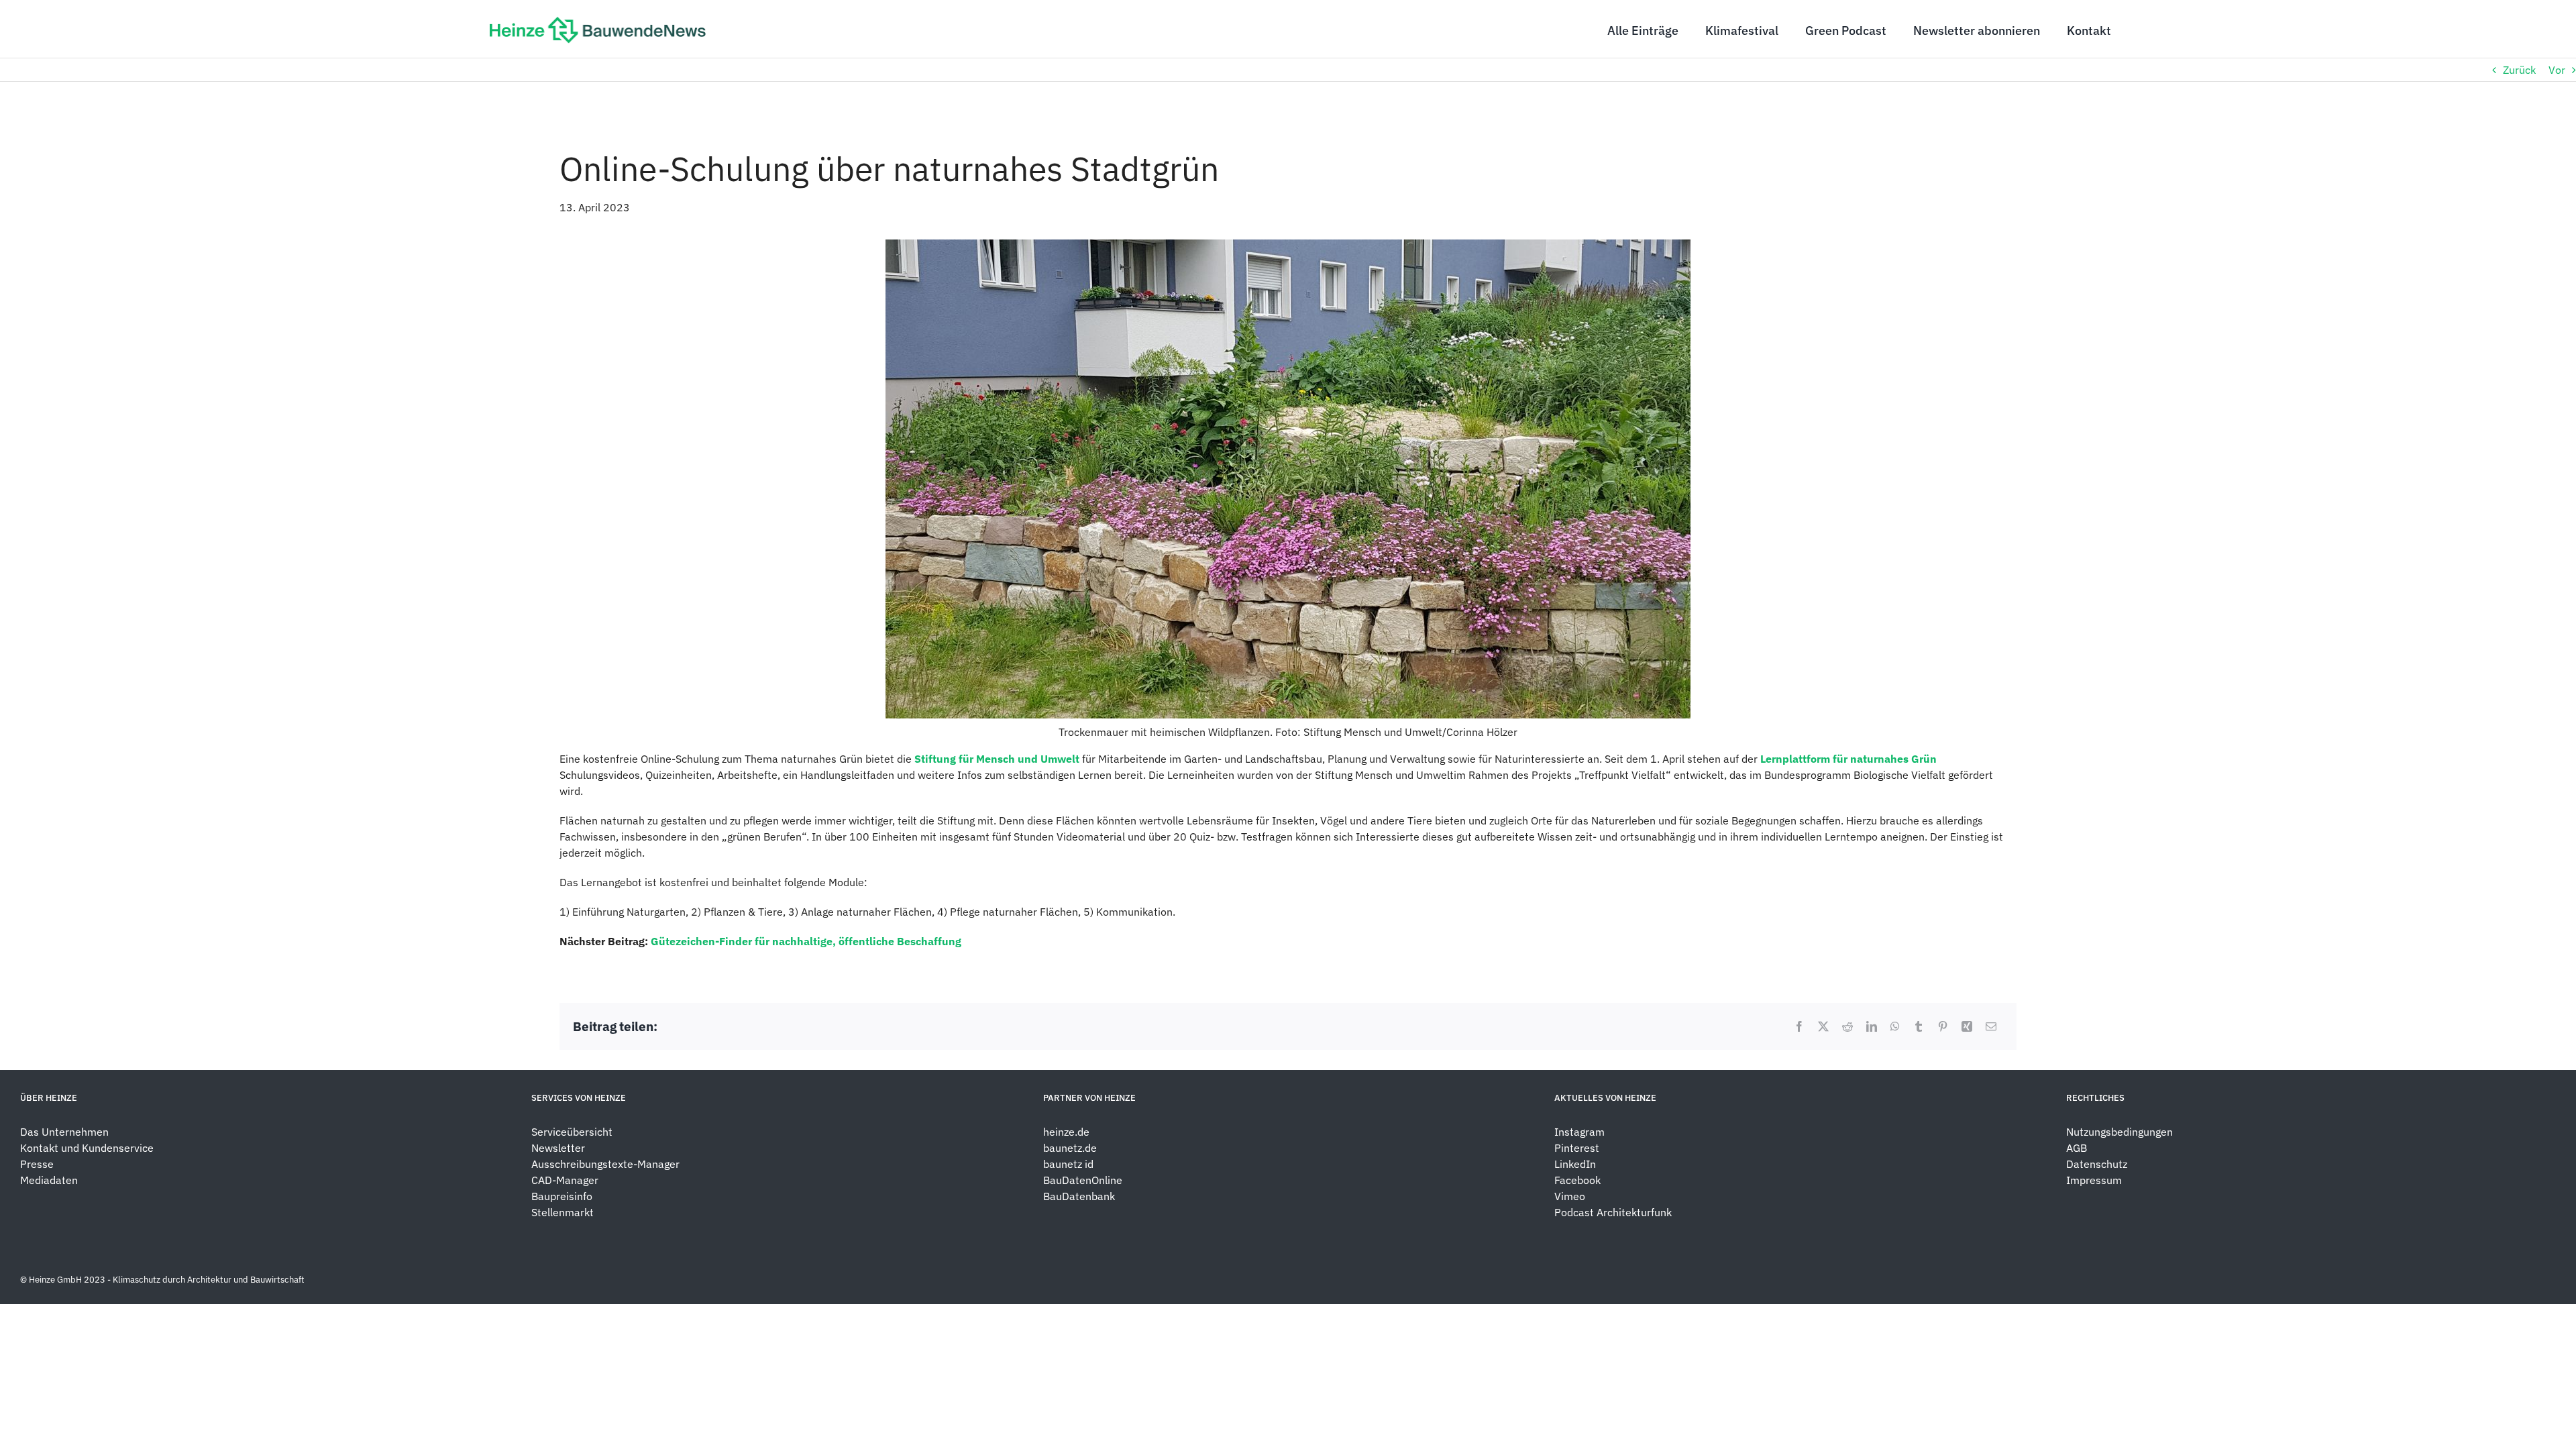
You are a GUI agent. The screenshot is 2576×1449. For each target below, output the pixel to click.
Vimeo (1570, 1196)
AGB (2077, 1148)
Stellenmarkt (562, 1212)
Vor (2557, 70)
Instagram (1579, 1132)
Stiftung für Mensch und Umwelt (997, 759)
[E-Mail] (1991, 1026)
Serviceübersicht (572, 1132)
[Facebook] (1799, 1026)
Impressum (2094, 1180)
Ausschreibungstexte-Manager (605, 1164)
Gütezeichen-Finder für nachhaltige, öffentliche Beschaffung (806, 941)
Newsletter (558, 1148)
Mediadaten (49, 1180)
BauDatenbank (1079, 1196)
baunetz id (1068, 1164)
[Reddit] (1847, 1026)
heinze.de (1066, 1132)
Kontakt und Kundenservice (87, 1148)
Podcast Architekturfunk (1613, 1212)
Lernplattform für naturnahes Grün (1848, 759)
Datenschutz (2098, 1164)
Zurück (2519, 70)
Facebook (1577, 1180)
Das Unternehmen (64, 1132)
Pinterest (1577, 1148)
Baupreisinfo (562, 1196)
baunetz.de (1070, 1148)
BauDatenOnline (1083, 1180)
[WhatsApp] (1895, 1026)
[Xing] (1967, 1026)
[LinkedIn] (1872, 1026)
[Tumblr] (1919, 1026)
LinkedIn (1575, 1164)
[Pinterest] (1943, 1026)
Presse (37, 1164)
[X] (1823, 1026)
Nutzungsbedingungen (2119, 1132)
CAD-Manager (565, 1180)
